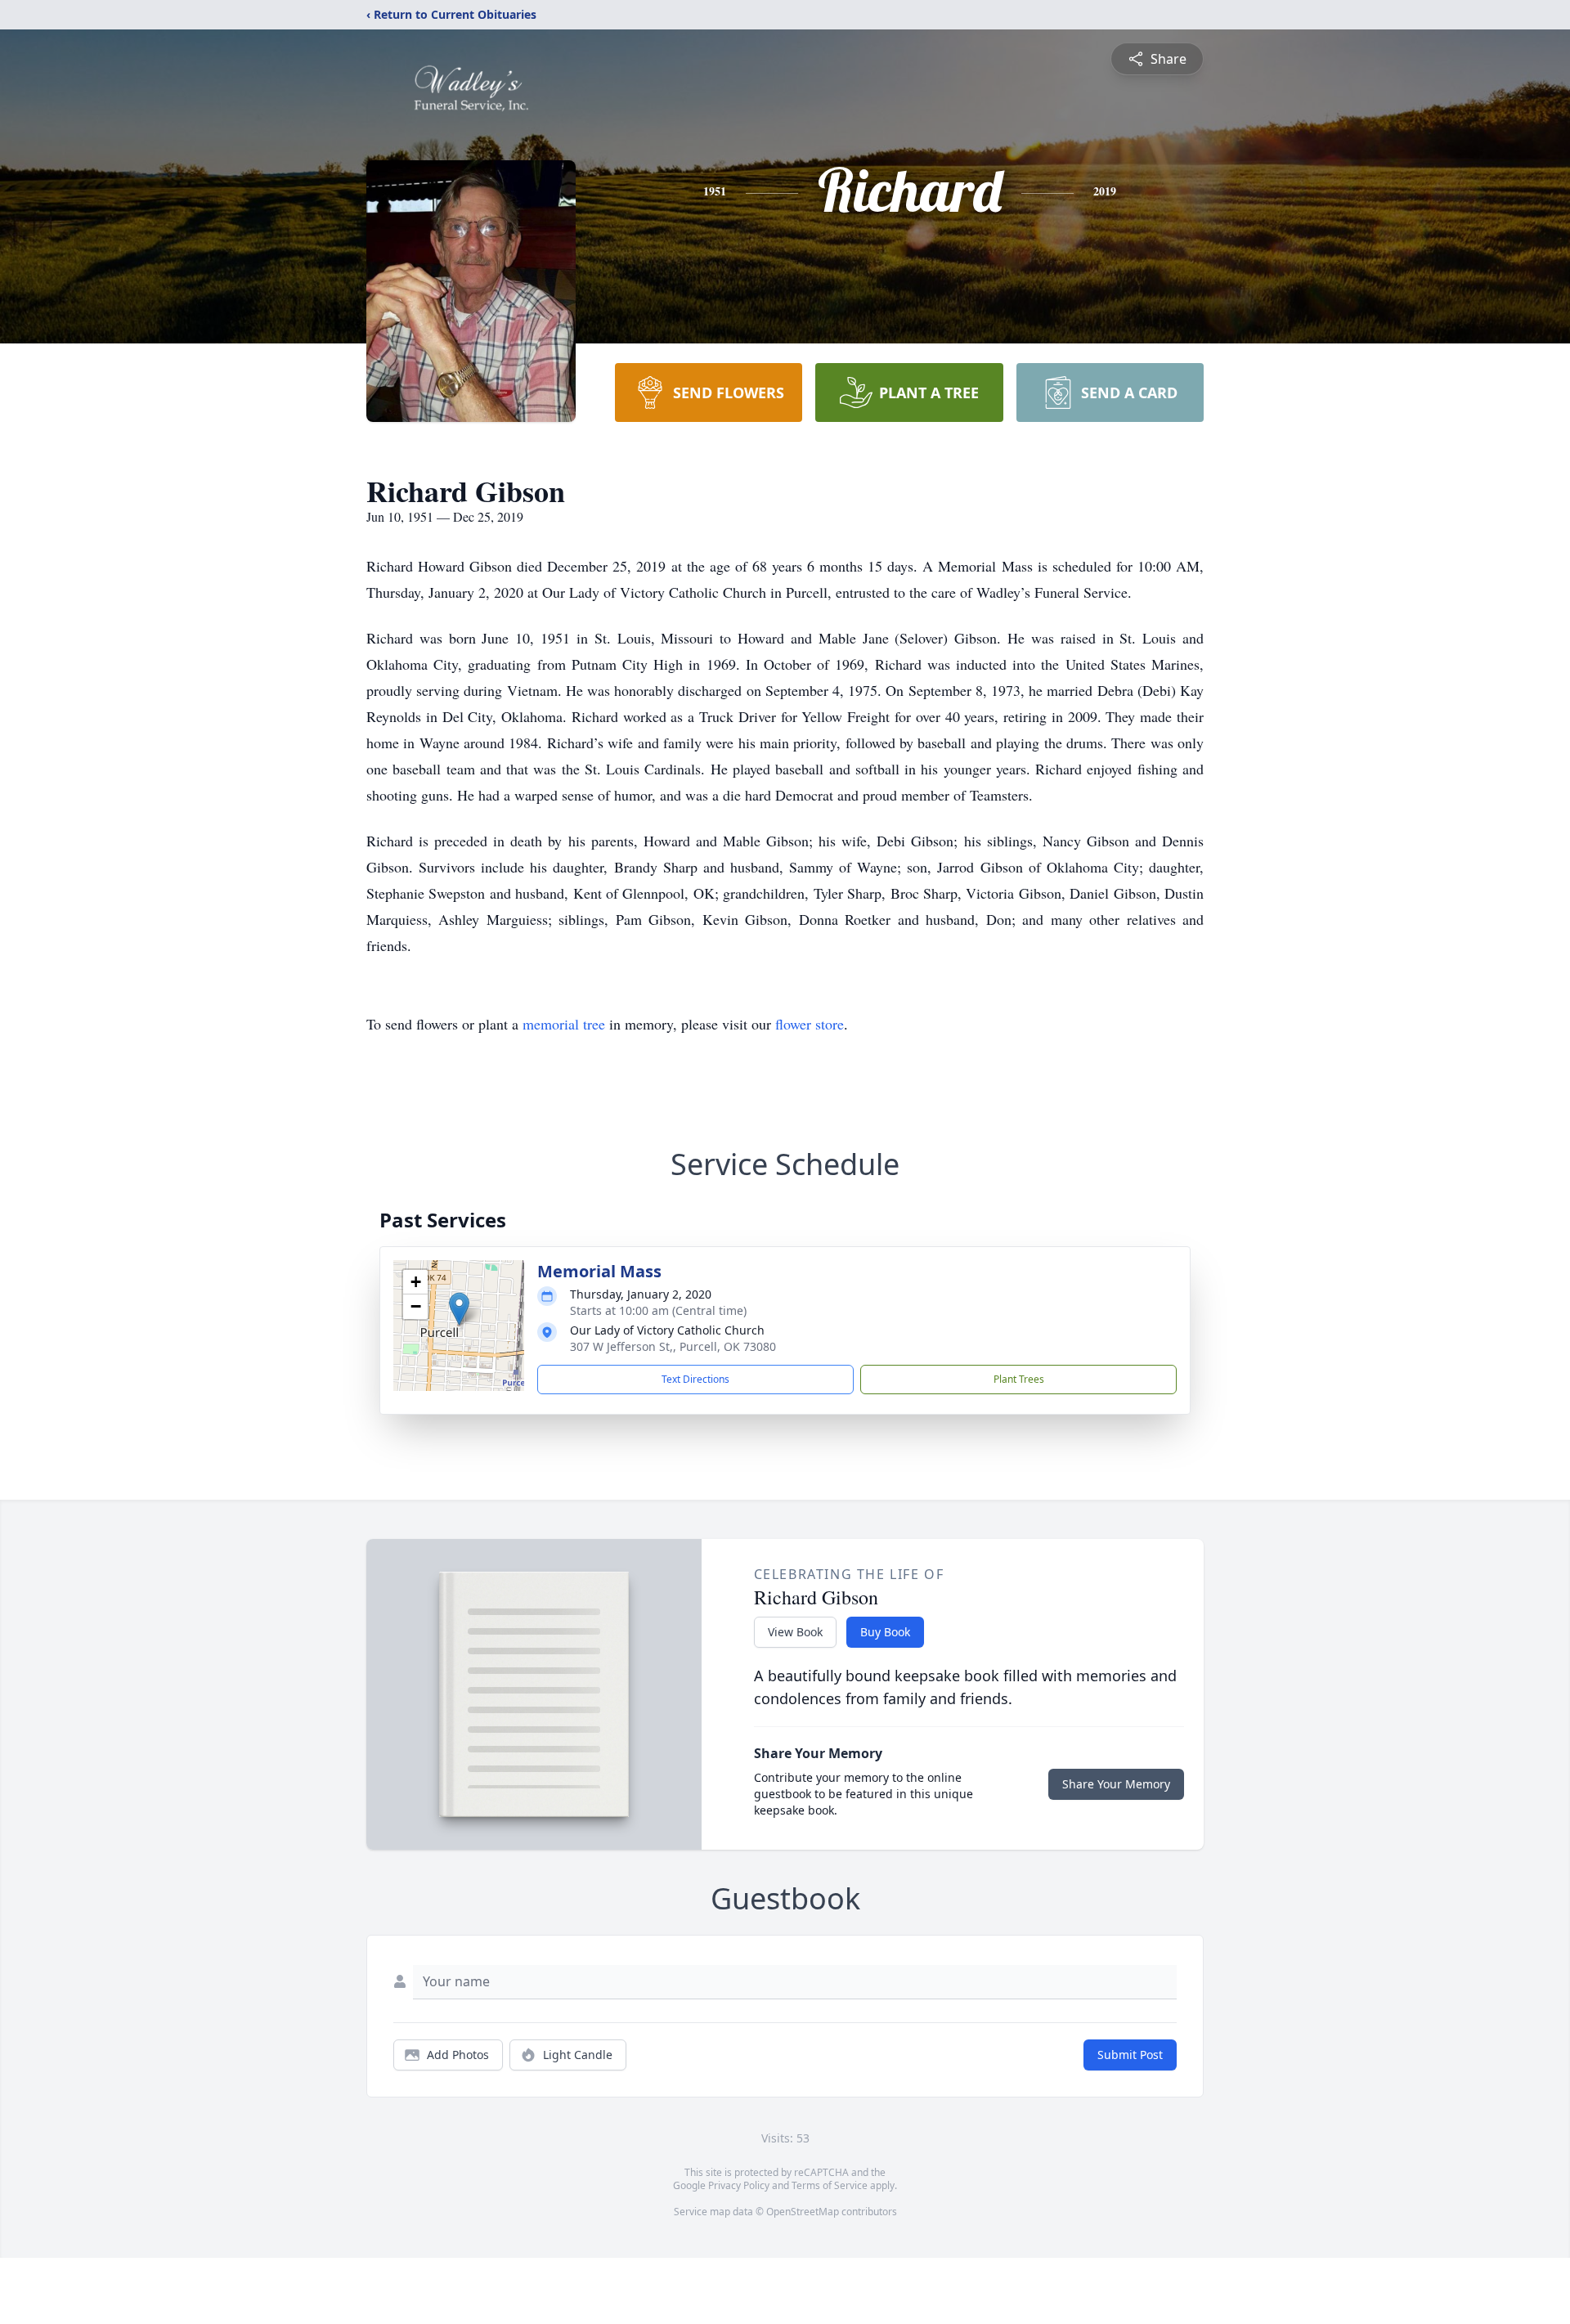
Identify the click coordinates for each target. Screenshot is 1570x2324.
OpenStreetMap (803, 2212)
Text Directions (695, 1379)
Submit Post (1130, 2055)
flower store (810, 1024)
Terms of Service (830, 2185)
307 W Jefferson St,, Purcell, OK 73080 (673, 1346)
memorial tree (564, 1024)
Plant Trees (1019, 1379)
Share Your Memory (1116, 1784)
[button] (459, 1309)
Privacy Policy (739, 2185)
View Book (795, 1632)
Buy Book (885, 1632)
